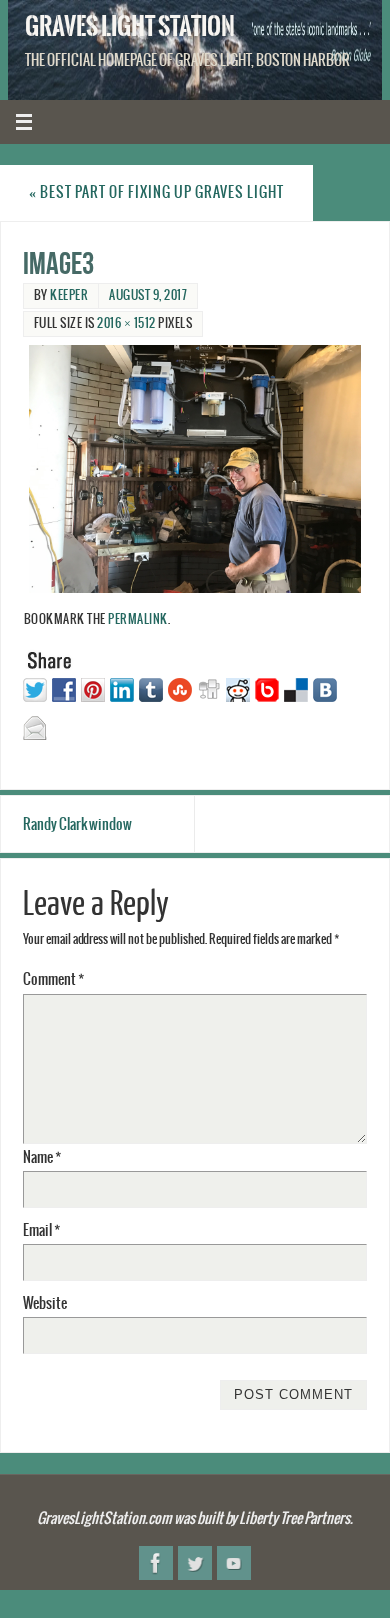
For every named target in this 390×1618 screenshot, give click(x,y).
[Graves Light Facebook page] (156, 1563)
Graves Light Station (130, 26)
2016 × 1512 (126, 323)
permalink (138, 620)
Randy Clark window (77, 824)
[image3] (195, 469)
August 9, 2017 (148, 295)
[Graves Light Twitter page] (195, 1563)
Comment (53, 979)
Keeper (69, 295)
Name (42, 1157)
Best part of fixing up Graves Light (156, 192)
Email (41, 1230)
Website (45, 1303)
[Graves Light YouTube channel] (234, 1563)
